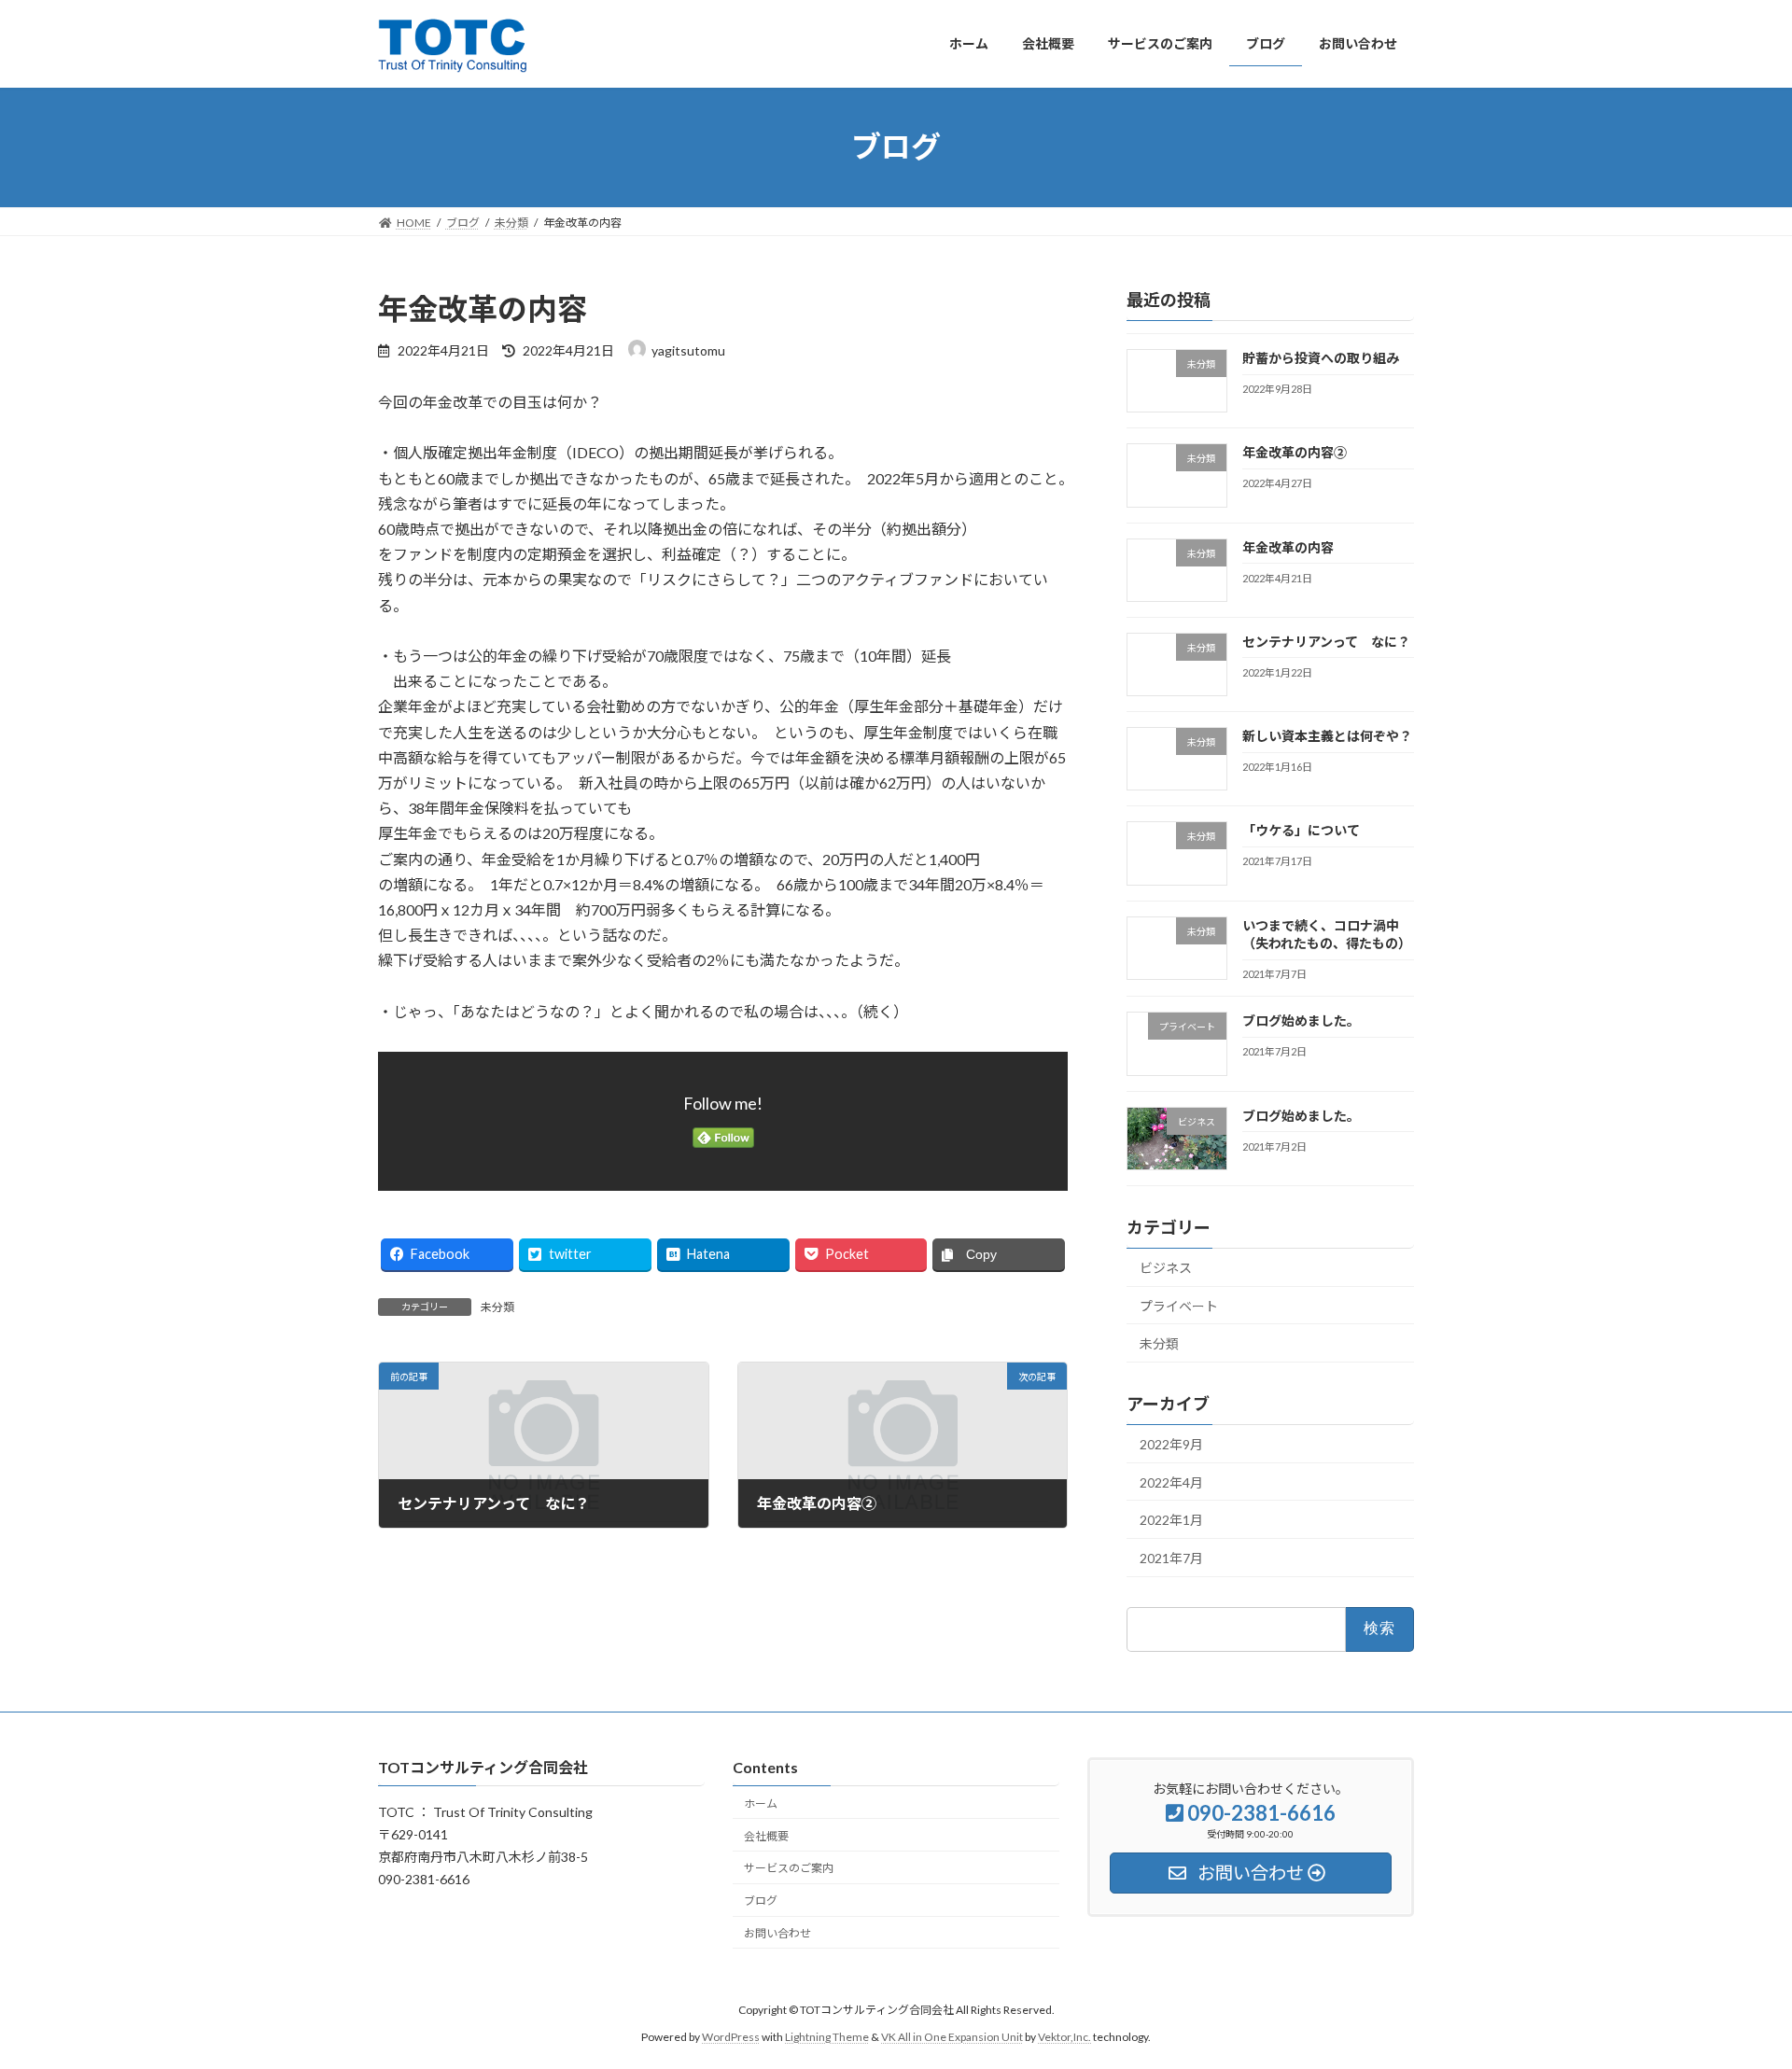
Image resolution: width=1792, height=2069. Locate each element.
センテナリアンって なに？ (1326, 641)
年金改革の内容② (1295, 452)
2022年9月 (1171, 1444)
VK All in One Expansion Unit (952, 2036)
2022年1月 (1171, 1520)
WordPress (731, 2036)
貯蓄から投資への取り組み (1321, 358)
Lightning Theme (827, 2036)
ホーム (761, 1803)
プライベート (1179, 1305)
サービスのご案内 (789, 1868)
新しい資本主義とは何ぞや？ (1327, 736)
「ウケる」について (1301, 830)
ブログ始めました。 (1301, 1021)
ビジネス (1166, 1268)
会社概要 (766, 1835)
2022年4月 (1171, 1482)
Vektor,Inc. (1064, 2036)
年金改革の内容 (1288, 546)
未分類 (497, 1307)
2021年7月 (1171, 1557)
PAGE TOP (1735, 1990)
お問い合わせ (777, 1933)
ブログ (761, 1901)
